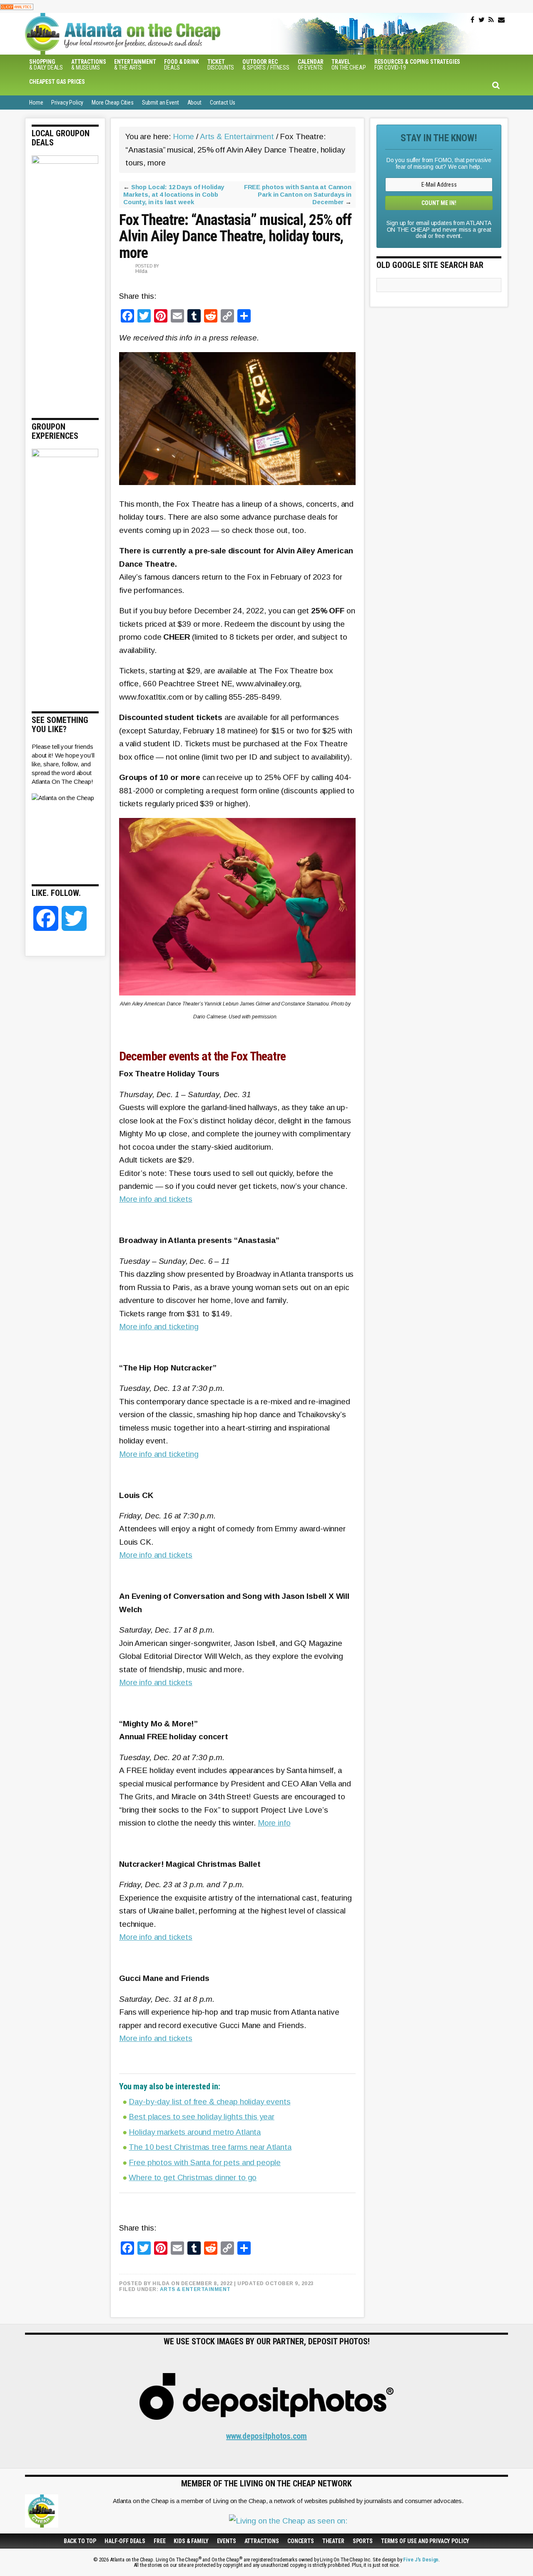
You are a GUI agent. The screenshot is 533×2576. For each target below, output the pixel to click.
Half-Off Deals (125, 2541)
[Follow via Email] (501, 20)
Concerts (301, 2541)
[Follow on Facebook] (472, 20)
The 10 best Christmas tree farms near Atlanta (210, 2147)
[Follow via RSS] (491, 20)
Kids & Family (191, 2541)
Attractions (262, 2541)
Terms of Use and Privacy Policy (425, 2541)
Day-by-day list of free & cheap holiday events (209, 2102)
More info (274, 1823)
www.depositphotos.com (266, 2436)
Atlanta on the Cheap (164, 34)
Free (159, 2541)
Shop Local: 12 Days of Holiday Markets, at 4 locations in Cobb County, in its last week (174, 194)
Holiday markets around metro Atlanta (195, 2132)
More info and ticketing (159, 1327)
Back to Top (80, 2541)
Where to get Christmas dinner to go (193, 2177)
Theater (333, 2541)
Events (227, 2541)
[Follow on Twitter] (482, 20)
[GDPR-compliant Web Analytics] (17, 6)
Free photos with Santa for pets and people (205, 2162)
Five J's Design (421, 2560)
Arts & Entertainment (195, 2289)
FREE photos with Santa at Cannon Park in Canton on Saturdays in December (298, 194)
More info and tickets (156, 1199)
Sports (363, 2541)
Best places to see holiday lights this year (202, 2117)
